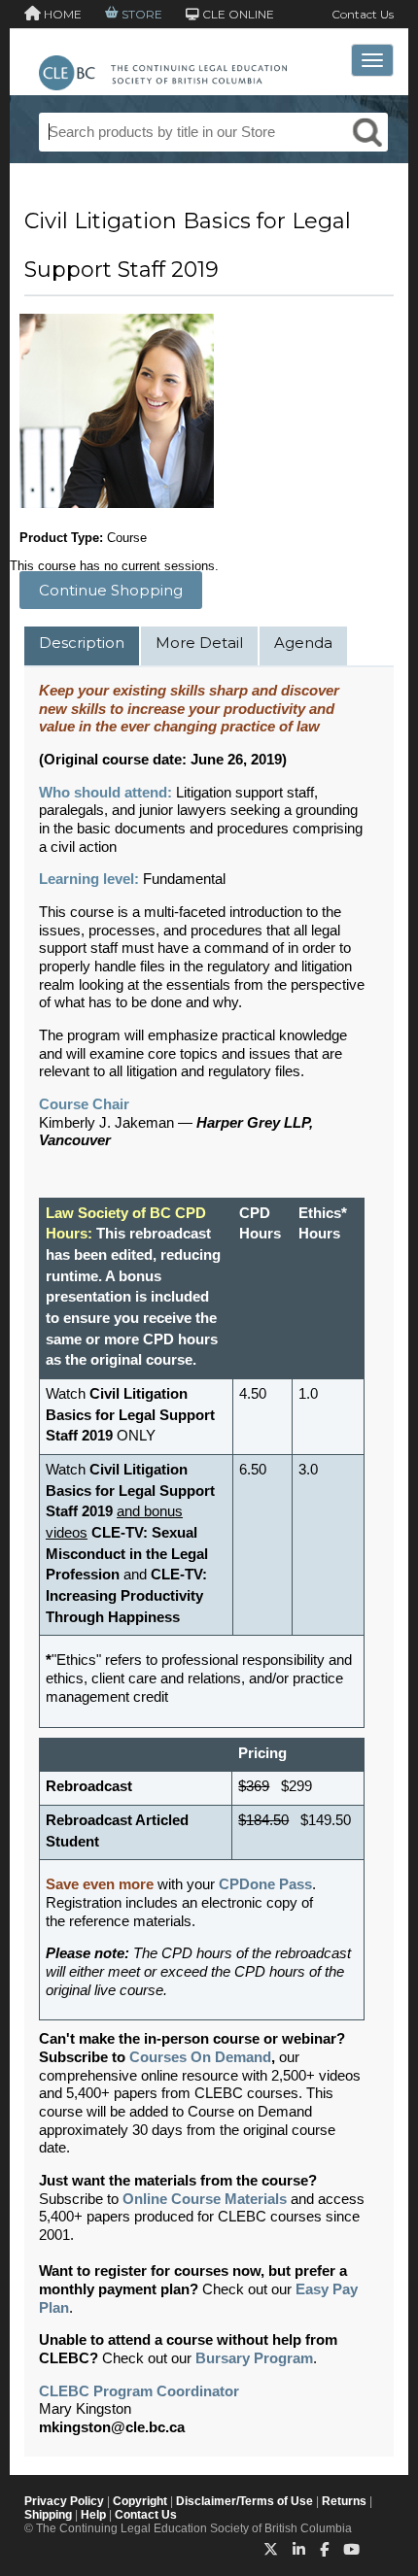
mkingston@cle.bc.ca (112, 2427)
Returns (344, 2501)
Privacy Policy (64, 2501)
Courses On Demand (200, 2057)
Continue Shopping (111, 590)
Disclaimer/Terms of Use (244, 2501)
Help (93, 2515)
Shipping (48, 2515)
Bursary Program (254, 2358)
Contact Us (363, 14)
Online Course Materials (205, 2199)
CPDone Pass (265, 1884)
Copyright (140, 2501)
